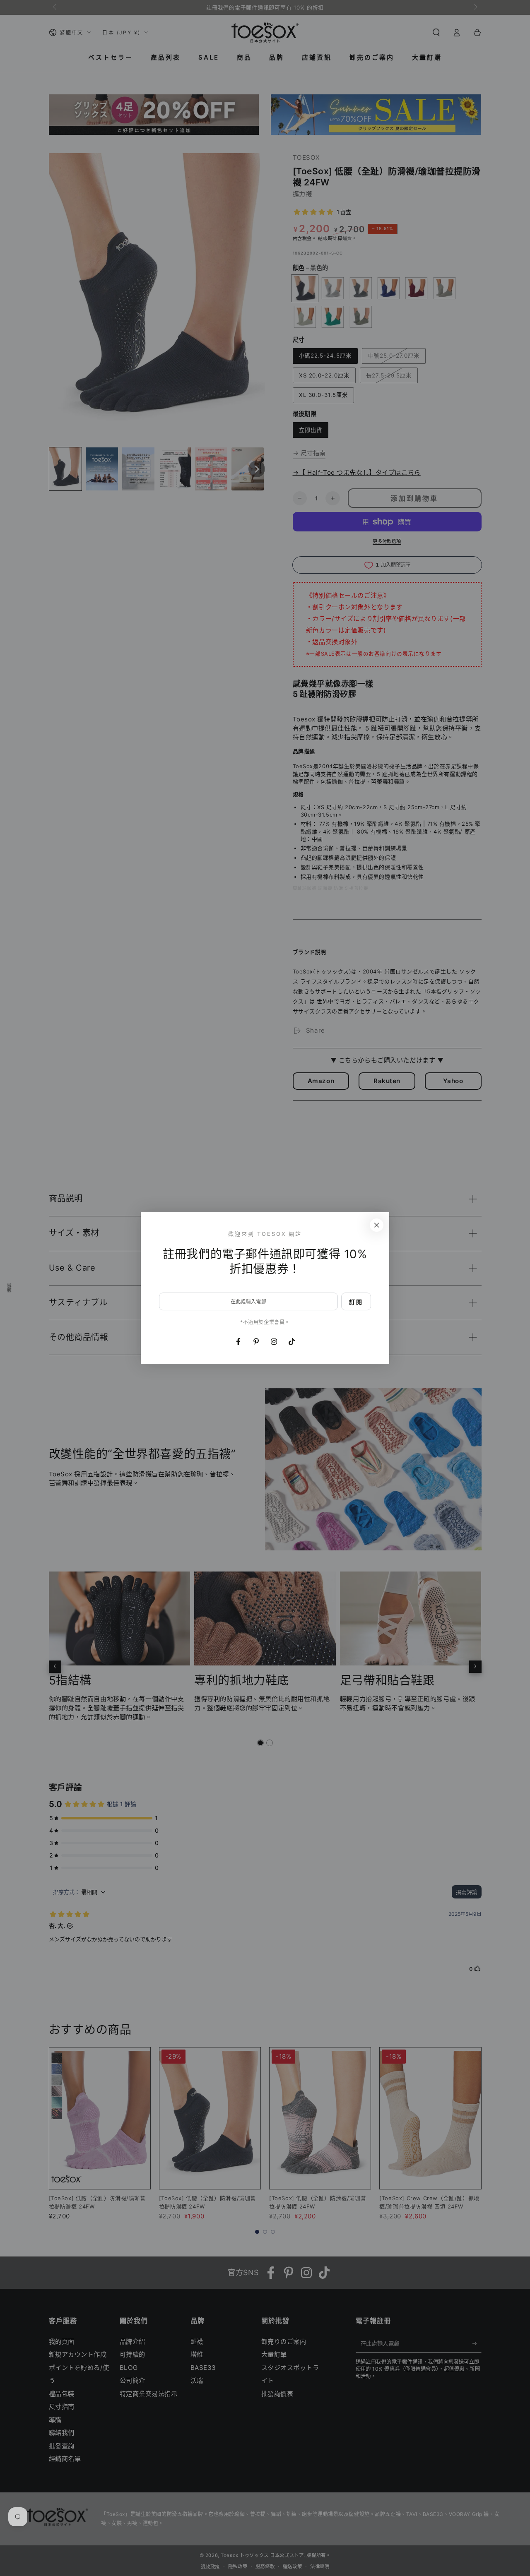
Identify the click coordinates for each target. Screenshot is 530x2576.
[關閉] (377, 1225)
